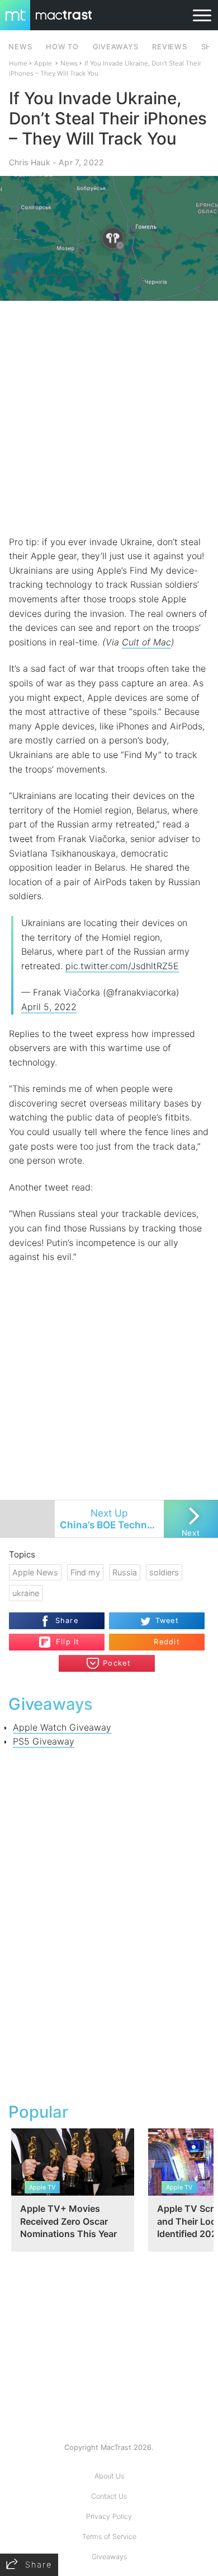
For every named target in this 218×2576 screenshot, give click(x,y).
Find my (85, 1572)
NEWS (20, 47)
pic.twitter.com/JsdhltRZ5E (122, 966)
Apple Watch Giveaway (62, 1727)
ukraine (26, 1593)
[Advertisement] (109, 418)
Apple (43, 63)
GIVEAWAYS (116, 47)
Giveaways (109, 2557)
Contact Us (109, 2496)
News (69, 63)
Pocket (117, 1663)
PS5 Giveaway (44, 1741)
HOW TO (62, 47)
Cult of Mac (146, 642)
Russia (125, 1572)
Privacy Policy (109, 2516)
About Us (109, 2476)
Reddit (167, 1642)
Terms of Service (109, 2537)
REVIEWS (169, 47)
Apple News (35, 1572)
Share (67, 1621)
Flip (62, 1638)
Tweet (167, 1621)
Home (18, 63)
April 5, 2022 (49, 1007)
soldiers (164, 1572)
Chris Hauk (30, 162)
